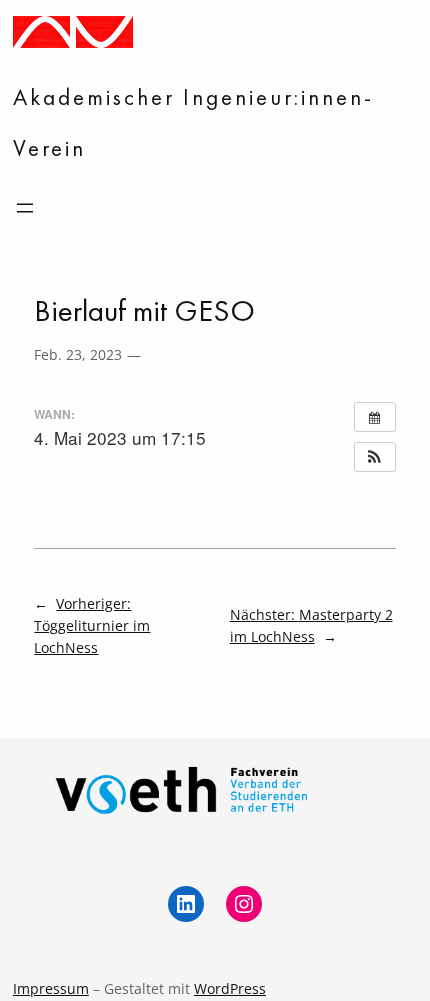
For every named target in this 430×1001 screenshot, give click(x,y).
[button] (375, 457)
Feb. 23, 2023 (78, 354)
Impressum (51, 988)
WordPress (230, 988)
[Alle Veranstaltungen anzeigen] (375, 417)
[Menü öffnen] (25, 208)
